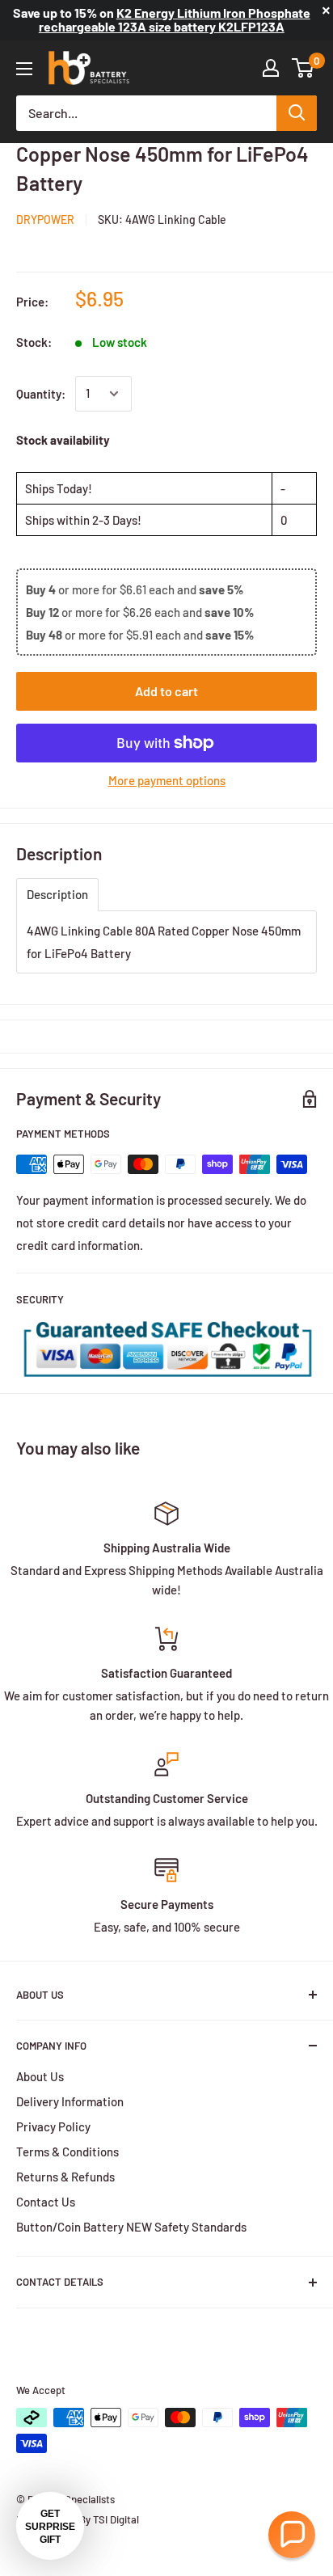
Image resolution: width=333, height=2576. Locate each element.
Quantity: (41, 394)
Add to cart (166, 691)
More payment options (167, 780)
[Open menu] (24, 69)
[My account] (271, 68)
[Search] (297, 113)
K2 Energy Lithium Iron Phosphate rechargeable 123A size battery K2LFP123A (175, 19)
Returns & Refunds (65, 2177)
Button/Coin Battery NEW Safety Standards (131, 2227)
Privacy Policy (53, 2126)
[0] (303, 68)
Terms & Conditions (67, 2152)
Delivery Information (70, 2101)
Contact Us (46, 2202)
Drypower (45, 220)
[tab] (57, 895)
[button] (292, 2535)
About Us (40, 2076)
